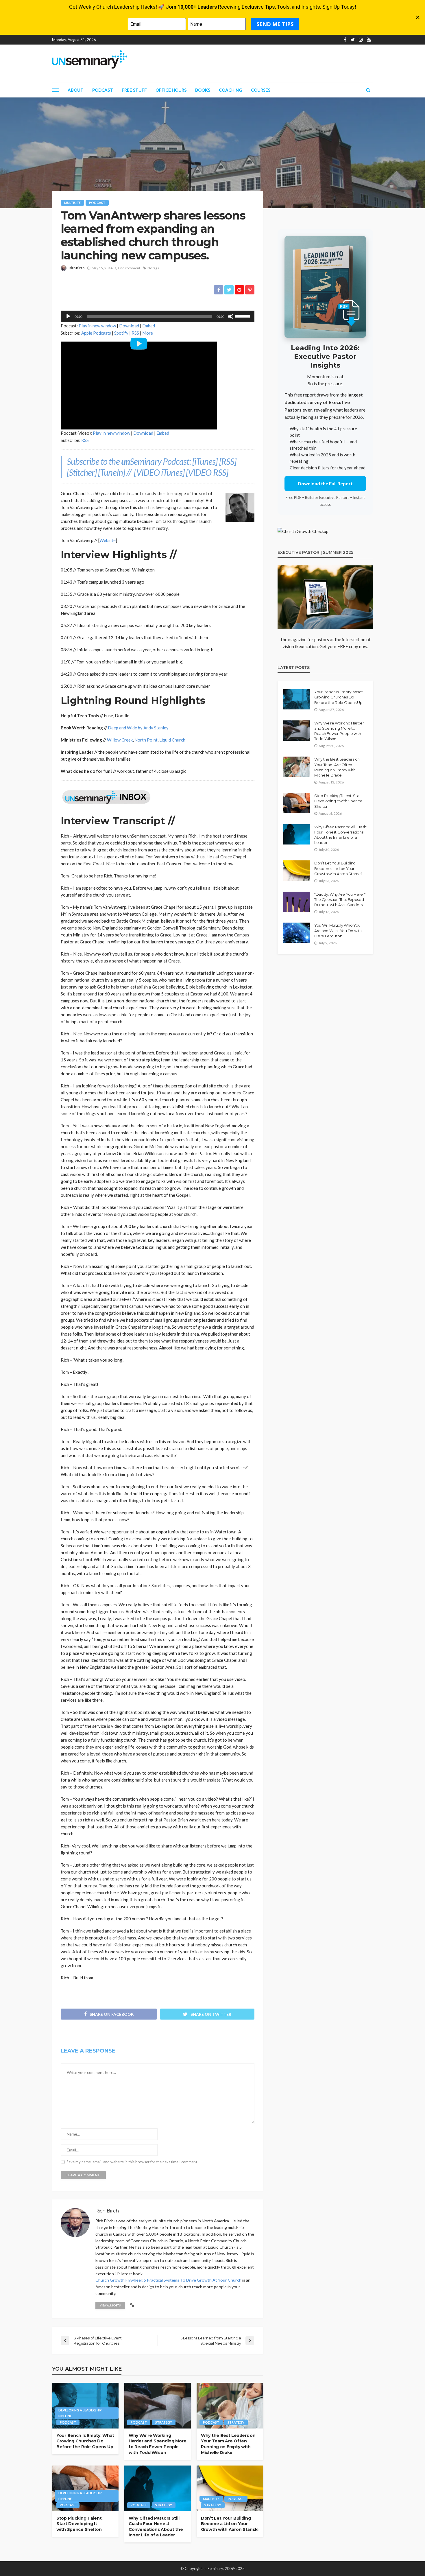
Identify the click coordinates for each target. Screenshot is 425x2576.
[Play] (68, 316)
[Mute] (231, 316)
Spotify (121, 333)
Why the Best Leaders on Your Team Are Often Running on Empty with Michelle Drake (228, 2444)
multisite (72, 203)
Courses (261, 90)
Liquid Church (172, 740)
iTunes (205, 461)
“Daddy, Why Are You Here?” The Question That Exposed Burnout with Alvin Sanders (340, 899)
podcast (97, 203)
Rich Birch (76, 268)
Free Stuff (134, 90)
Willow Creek (120, 740)
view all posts (110, 2305)
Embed (149, 326)
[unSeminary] (90, 59)
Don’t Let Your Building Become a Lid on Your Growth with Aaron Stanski (230, 2524)
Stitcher (82, 472)
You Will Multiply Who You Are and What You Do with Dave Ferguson (338, 930)
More (148, 333)
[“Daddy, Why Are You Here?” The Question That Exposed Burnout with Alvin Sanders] (297, 902)
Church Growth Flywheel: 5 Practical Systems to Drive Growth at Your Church (168, 2280)
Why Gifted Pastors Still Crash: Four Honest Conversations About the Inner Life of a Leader (156, 2527)
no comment (130, 268)
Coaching (231, 90)
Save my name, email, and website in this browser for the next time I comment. (132, 2162)
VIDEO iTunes (159, 472)
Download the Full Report (325, 483)
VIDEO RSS (207, 472)
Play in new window (97, 326)
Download (129, 326)
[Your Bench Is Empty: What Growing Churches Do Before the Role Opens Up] (85, 2406)
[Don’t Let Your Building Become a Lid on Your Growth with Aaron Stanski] (230, 2488)
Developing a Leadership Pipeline (80, 2413)
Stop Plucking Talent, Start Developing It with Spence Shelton (80, 2524)
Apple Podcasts (96, 333)
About (76, 90)
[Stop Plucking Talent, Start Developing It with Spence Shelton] (85, 2488)
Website (108, 540)
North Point (146, 740)
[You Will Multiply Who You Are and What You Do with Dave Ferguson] (297, 933)
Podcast (103, 90)
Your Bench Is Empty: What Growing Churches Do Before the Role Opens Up (85, 2441)
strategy (164, 2422)
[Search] (368, 90)
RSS (135, 333)
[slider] (243, 316)
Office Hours (171, 90)
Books (203, 90)
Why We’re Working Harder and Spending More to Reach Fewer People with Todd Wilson (157, 2444)
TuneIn (111, 472)
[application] (158, 316)
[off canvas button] (56, 90)
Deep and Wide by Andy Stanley (138, 728)
